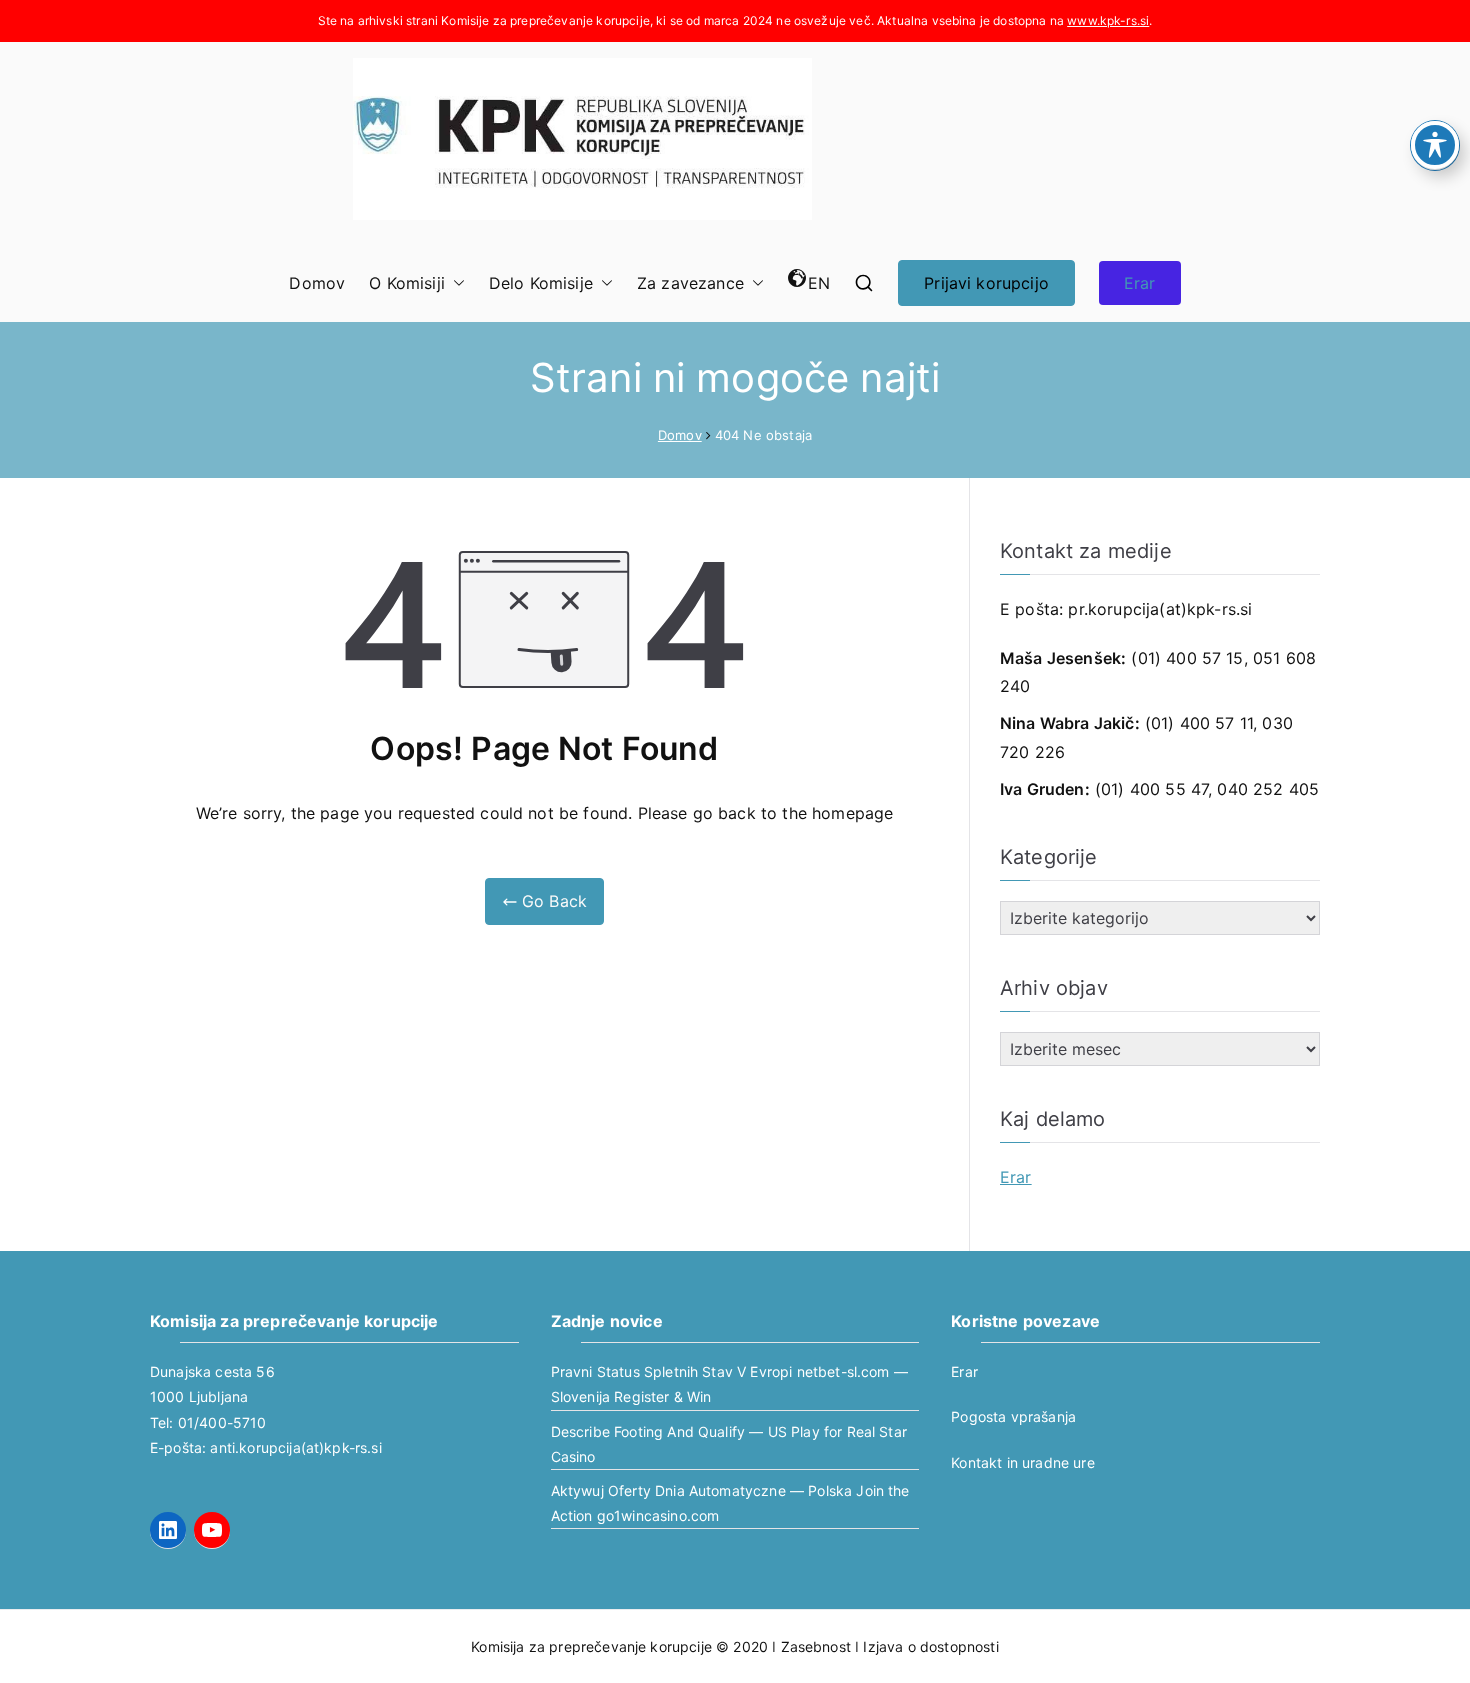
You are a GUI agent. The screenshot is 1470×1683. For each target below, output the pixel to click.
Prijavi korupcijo (986, 283)
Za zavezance (690, 283)
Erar (1140, 283)
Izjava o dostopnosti (930, 1646)
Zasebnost (816, 1646)
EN (819, 283)
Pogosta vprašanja (1013, 1416)
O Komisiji (407, 283)
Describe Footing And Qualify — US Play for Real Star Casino (729, 1444)
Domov (317, 283)
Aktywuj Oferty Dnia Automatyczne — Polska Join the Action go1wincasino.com (730, 1503)
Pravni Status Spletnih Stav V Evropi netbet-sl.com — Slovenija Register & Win (729, 1384)
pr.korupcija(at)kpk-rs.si (1160, 609)
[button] (455, 283)
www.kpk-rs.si (1108, 20)
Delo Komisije (541, 283)
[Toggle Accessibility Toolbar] (1435, 145)
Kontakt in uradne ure (1022, 1462)
